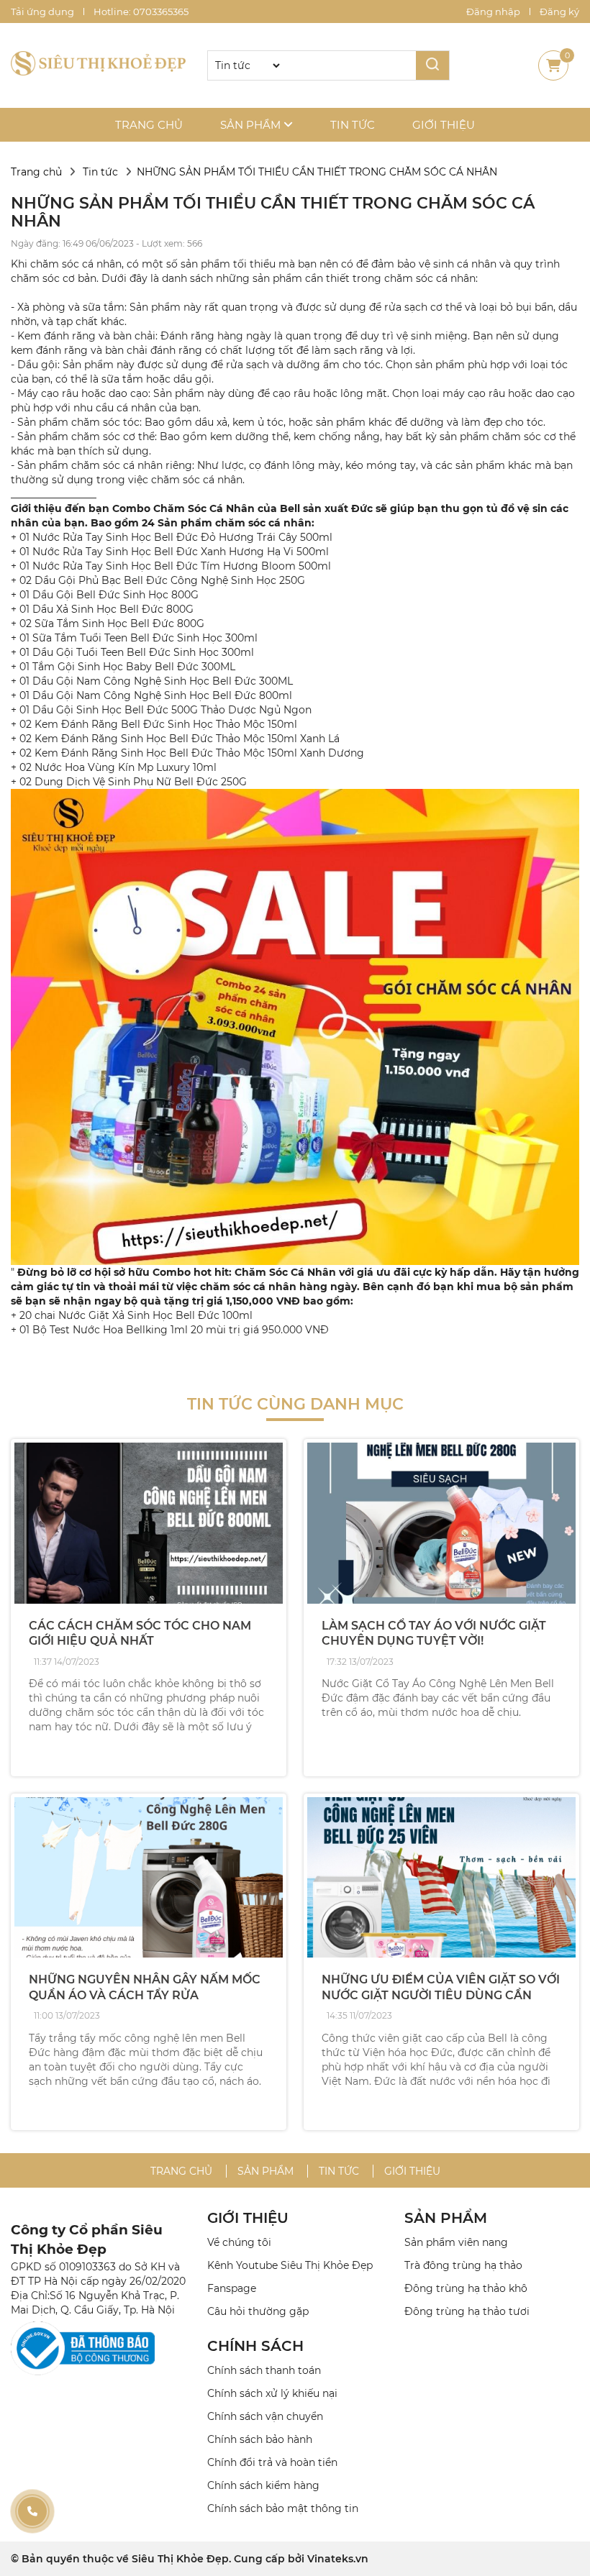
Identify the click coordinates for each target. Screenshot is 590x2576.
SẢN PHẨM (446, 2218)
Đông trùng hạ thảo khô (466, 2288)
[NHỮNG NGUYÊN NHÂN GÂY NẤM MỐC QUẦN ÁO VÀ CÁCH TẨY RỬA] (149, 1878)
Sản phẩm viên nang (456, 2242)
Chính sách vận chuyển (265, 2416)
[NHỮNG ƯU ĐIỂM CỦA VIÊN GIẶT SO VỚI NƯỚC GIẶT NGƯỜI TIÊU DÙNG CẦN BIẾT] (441, 1878)
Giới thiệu (444, 125)
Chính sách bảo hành (260, 2439)
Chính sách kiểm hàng (263, 2485)
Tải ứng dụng (42, 12)
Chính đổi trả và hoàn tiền (272, 2462)
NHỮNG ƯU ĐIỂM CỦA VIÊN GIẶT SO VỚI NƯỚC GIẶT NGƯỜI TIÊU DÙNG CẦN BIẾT (441, 1995)
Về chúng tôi (239, 2242)
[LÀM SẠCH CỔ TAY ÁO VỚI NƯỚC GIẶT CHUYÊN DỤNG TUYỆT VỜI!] (441, 1523)
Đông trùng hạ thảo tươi (467, 2311)
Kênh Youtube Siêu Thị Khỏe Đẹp (290, 2265)
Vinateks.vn (338, 2559)
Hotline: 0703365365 (141, 12)
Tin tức (353, 125)
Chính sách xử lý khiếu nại (272, 2393)
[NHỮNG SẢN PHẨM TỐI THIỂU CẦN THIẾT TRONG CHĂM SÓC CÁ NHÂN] (98, 65)
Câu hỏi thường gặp (258, 2311)
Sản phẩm (252, 125)
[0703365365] (32, 2511)
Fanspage (232, 2288)
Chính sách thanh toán (264, 2370)
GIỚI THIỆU (248, 2218)
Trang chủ (149, 125)
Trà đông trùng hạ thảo (463, 2265)
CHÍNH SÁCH (255, 2346)
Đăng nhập (493, 12)
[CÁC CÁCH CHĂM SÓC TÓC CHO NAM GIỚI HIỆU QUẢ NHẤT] (149, 1523)
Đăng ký (559, 12)
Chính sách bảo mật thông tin (283, 2508)
